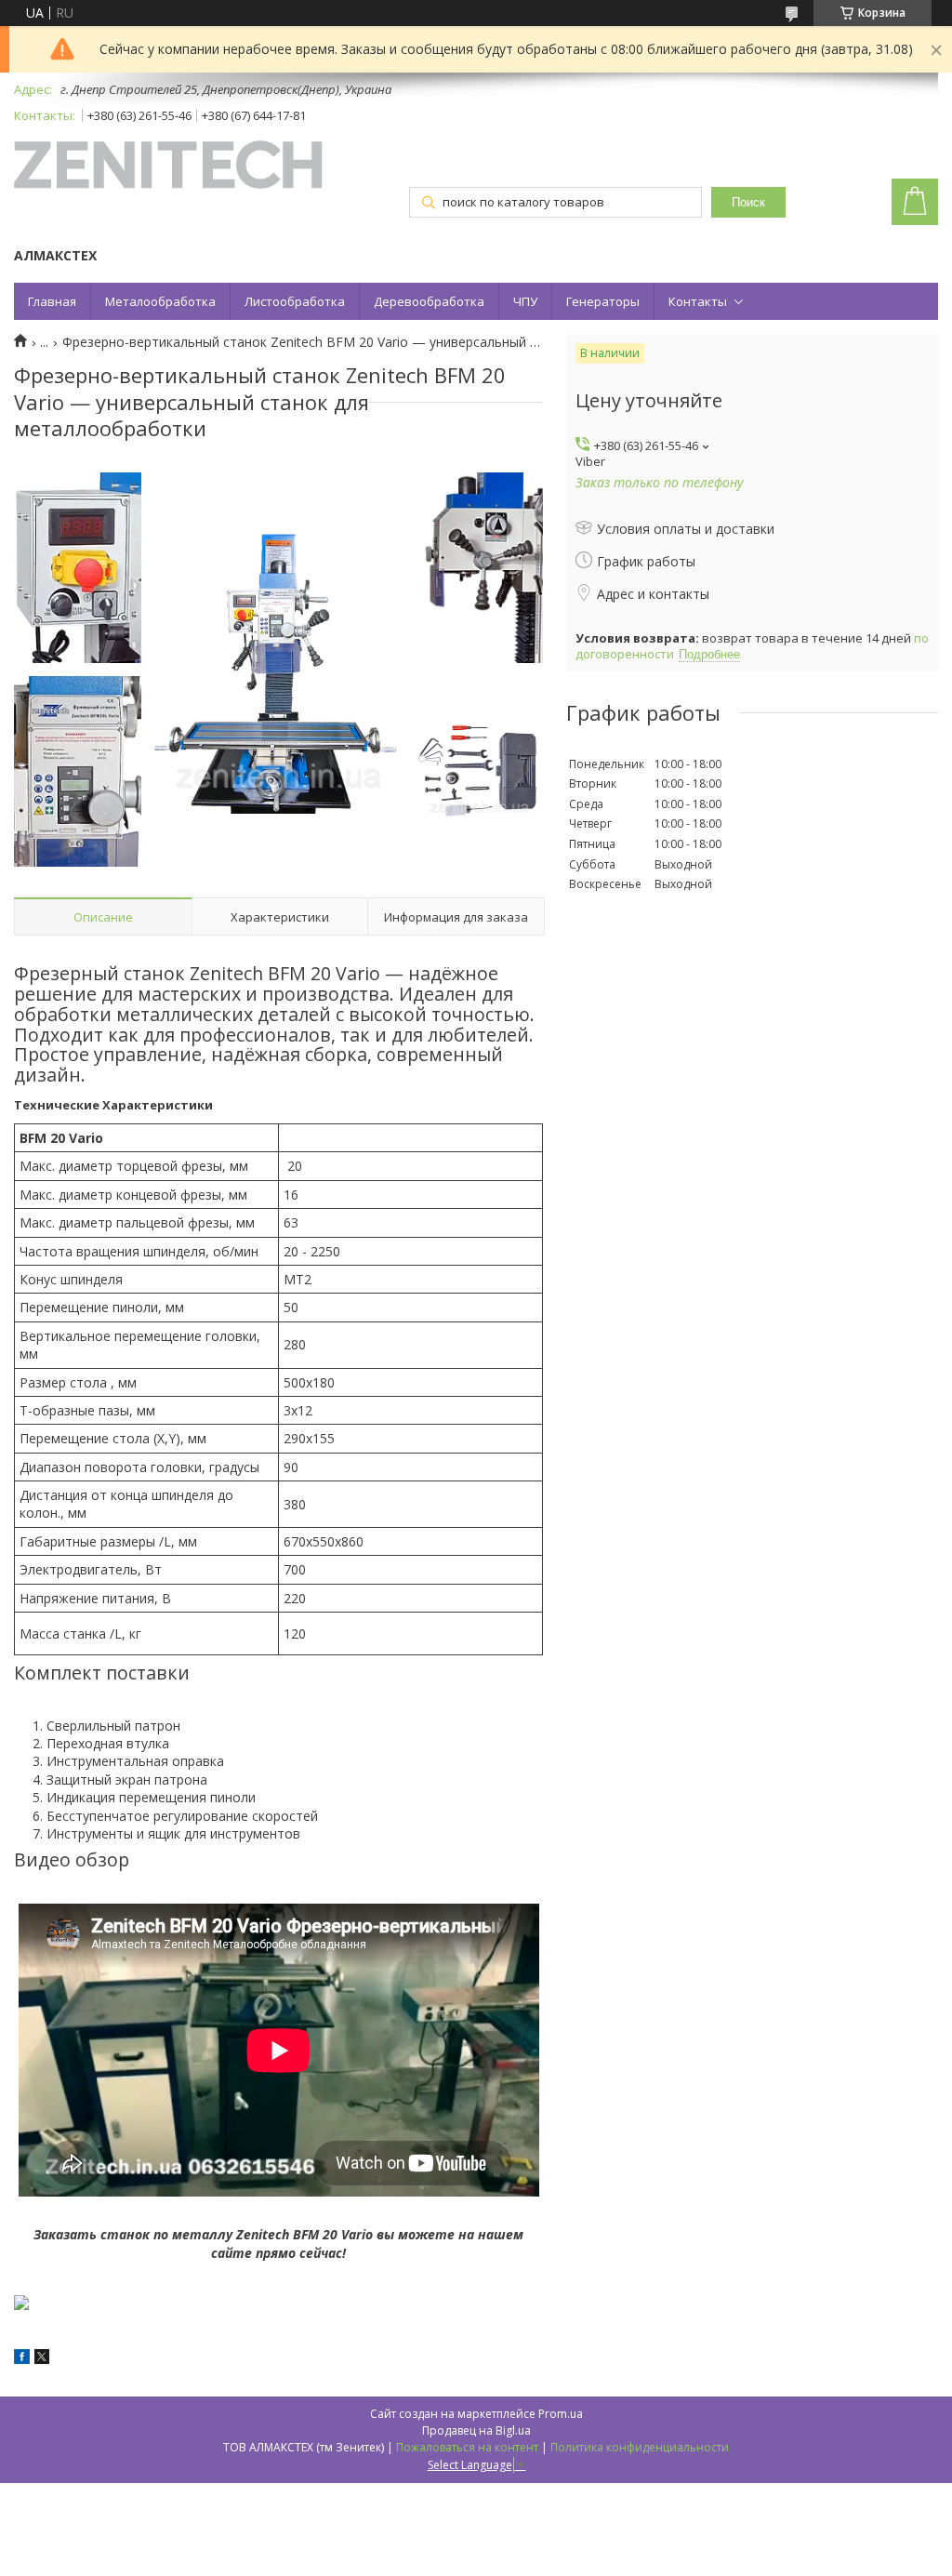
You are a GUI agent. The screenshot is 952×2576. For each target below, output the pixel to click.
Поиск (748, 202)
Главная (52, 301)
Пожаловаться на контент (467, 2447)
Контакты (698, 301)
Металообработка (160, 301)
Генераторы (603, 301)
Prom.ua (561, 2414)
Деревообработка (429, 301)
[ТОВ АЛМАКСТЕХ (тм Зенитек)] (168, 166)
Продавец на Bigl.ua (476, 2430)
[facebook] (22, 2359)
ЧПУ (525, 301)
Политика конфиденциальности (640, 2447)
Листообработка (295, 301)
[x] (42, 2359)
